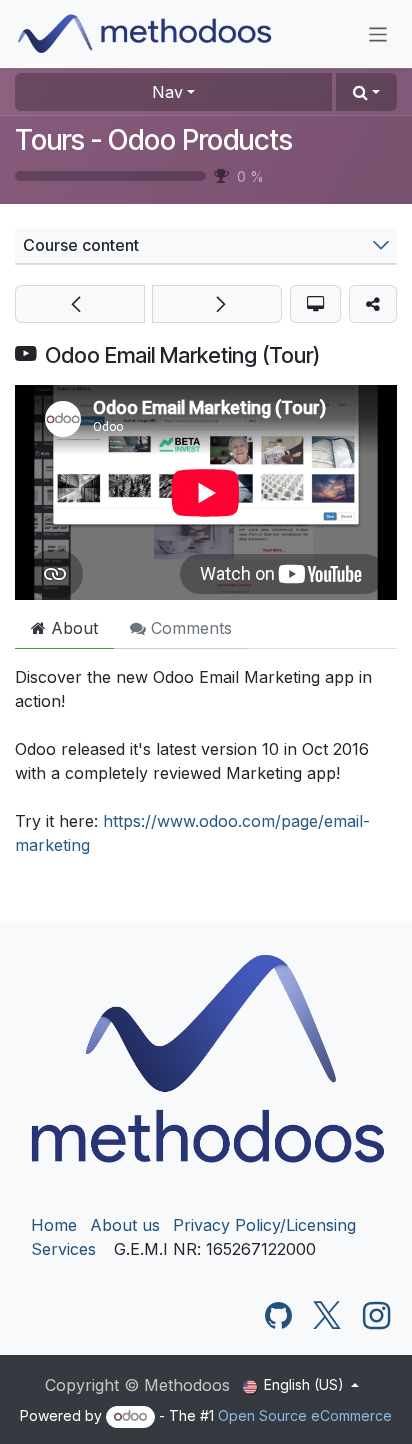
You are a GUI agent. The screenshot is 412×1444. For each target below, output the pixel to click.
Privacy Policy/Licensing (264, 1225)
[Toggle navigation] (378, 33)
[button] (366, 92)
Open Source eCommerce (305, 1415)
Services (63, 1249)
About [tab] (72, 628)
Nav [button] (167, 92)
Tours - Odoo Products (154, 140)
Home (54, 1225)
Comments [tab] (189, 628)
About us (125, 1225)
